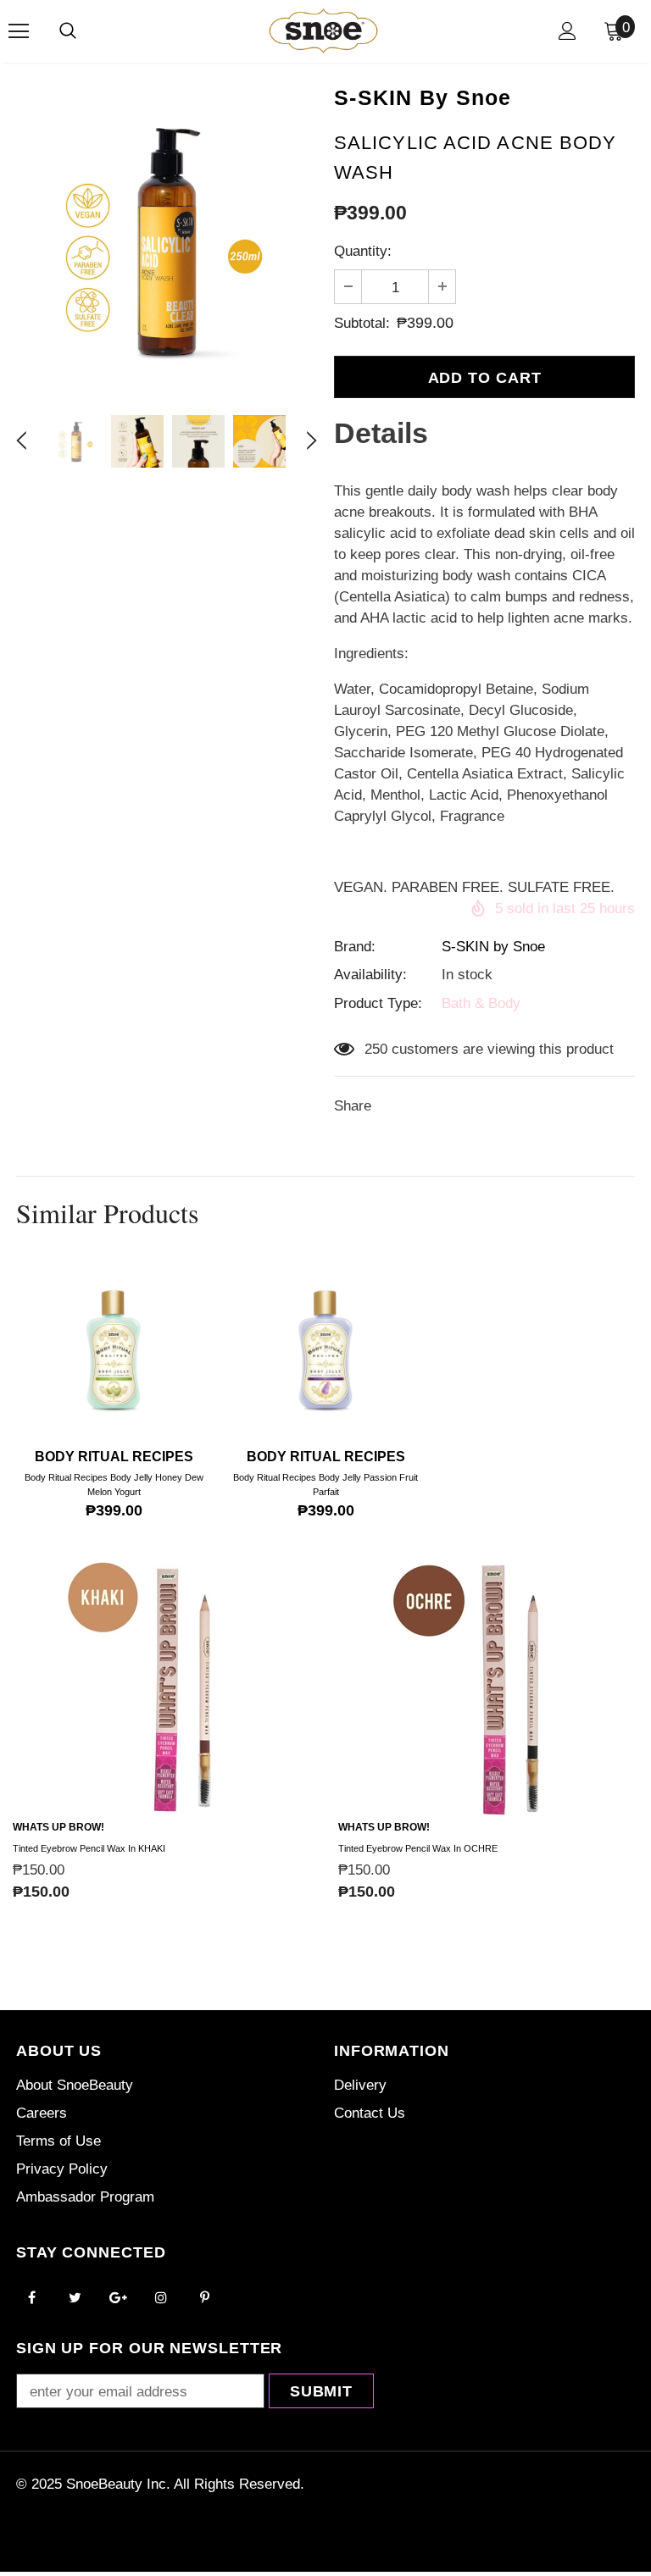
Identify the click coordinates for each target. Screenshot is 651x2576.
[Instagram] (161, 2296)
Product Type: (378, 1003)
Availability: (370, 975)
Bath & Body (481, 1003)
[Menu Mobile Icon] (19, 31)
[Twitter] (75, 2296)
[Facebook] (31, 2296)
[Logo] (323, 30)
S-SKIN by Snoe (493, 947)
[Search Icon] (68, 31)
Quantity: (363, 251)
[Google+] (118, 2296)
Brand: (355, 947)
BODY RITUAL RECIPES (114, 1457)
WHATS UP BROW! (58, 1827)
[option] (167, 239)
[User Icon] (568, 31)
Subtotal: (362, 323)
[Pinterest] (204, 2296)
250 (376, 1049)
